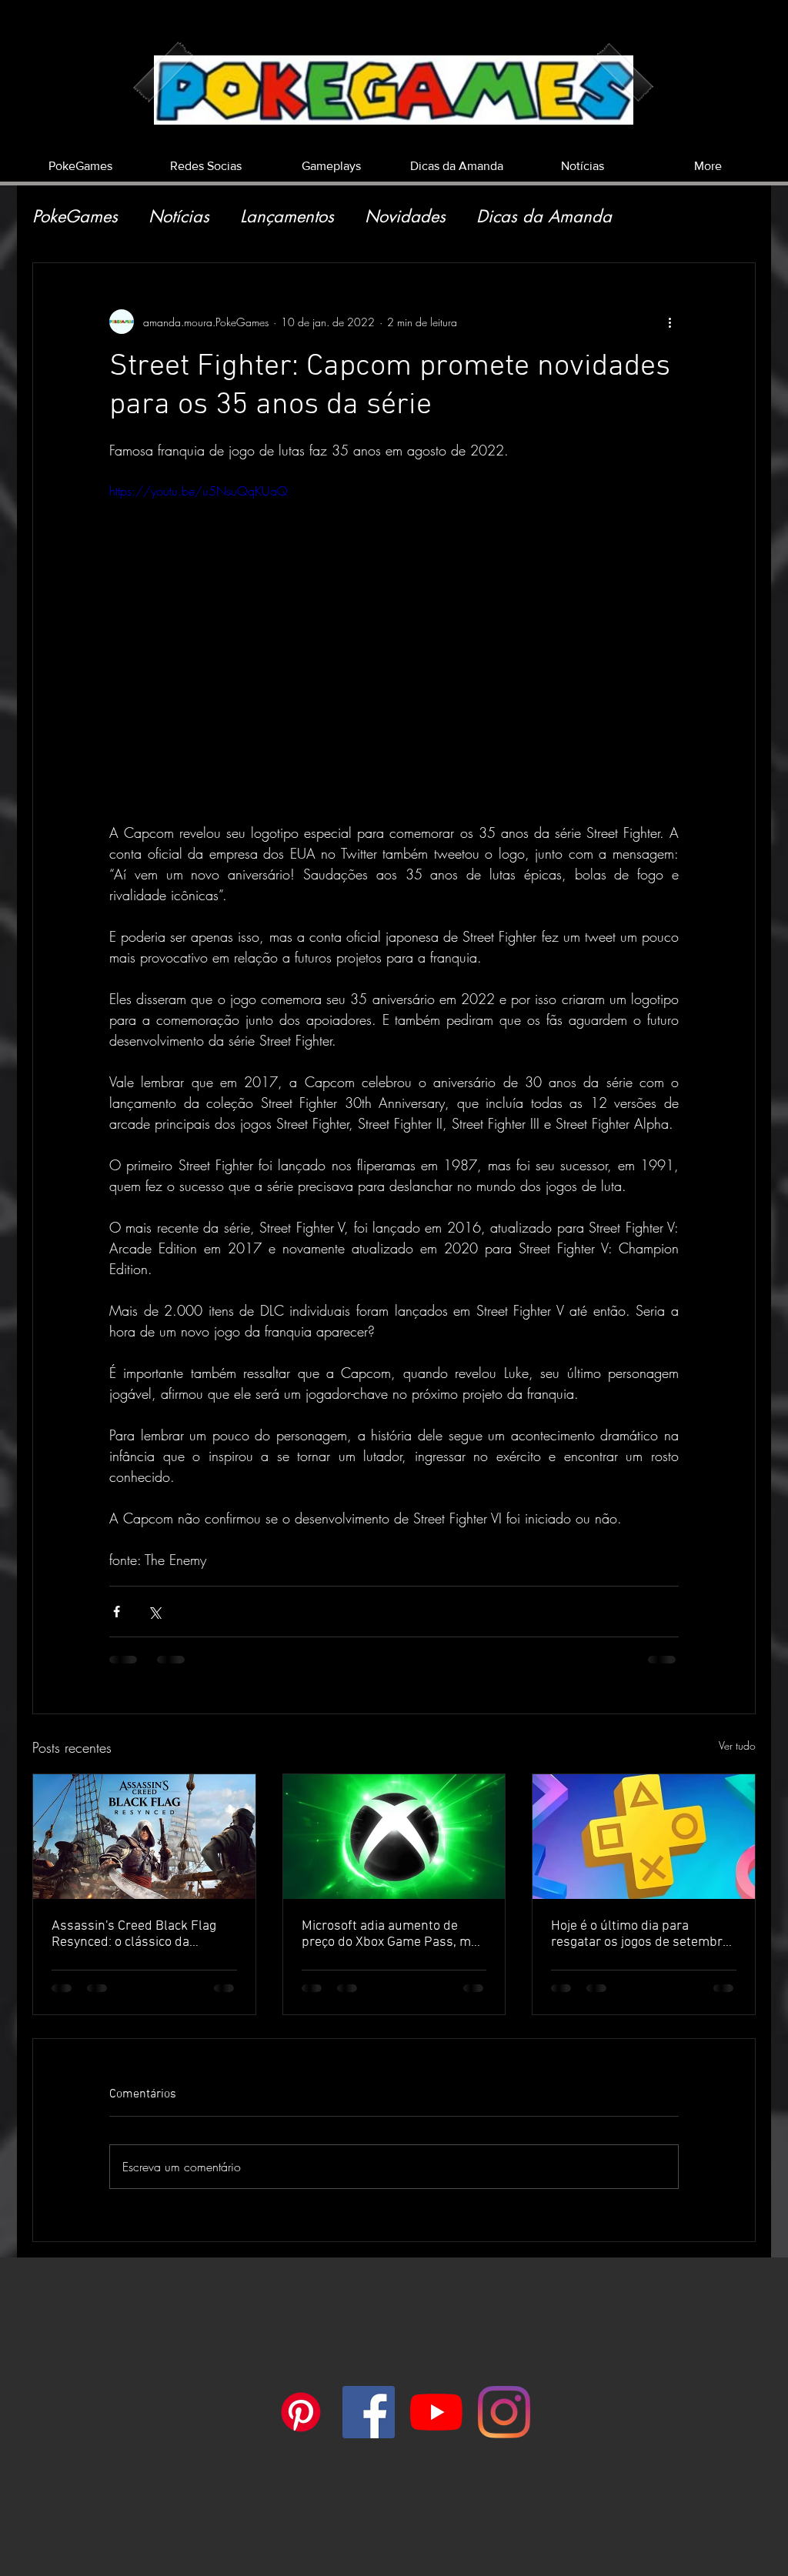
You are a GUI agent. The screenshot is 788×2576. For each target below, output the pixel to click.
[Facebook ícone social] (369, 2412)
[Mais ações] (669, 322)
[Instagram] (504, 2412)
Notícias (179, 217)
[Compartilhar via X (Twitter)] (154, 1612)
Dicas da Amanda (544, 217)
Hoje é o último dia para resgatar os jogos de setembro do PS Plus (640, 1934)
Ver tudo (737, 1745)
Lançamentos (287, 217)
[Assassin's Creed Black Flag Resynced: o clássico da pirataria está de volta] (144, 1837)
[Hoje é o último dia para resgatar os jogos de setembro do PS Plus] (644, 1837)
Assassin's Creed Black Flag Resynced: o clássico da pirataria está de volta (134, 1934)
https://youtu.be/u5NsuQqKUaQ (199, 491)
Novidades (405, 217)
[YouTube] (436, 2412)
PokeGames (75, 217)
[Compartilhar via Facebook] (117, 1612)
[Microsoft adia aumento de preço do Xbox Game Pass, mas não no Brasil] (394, 1837)
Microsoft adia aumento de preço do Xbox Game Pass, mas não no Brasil (393, 1934)
